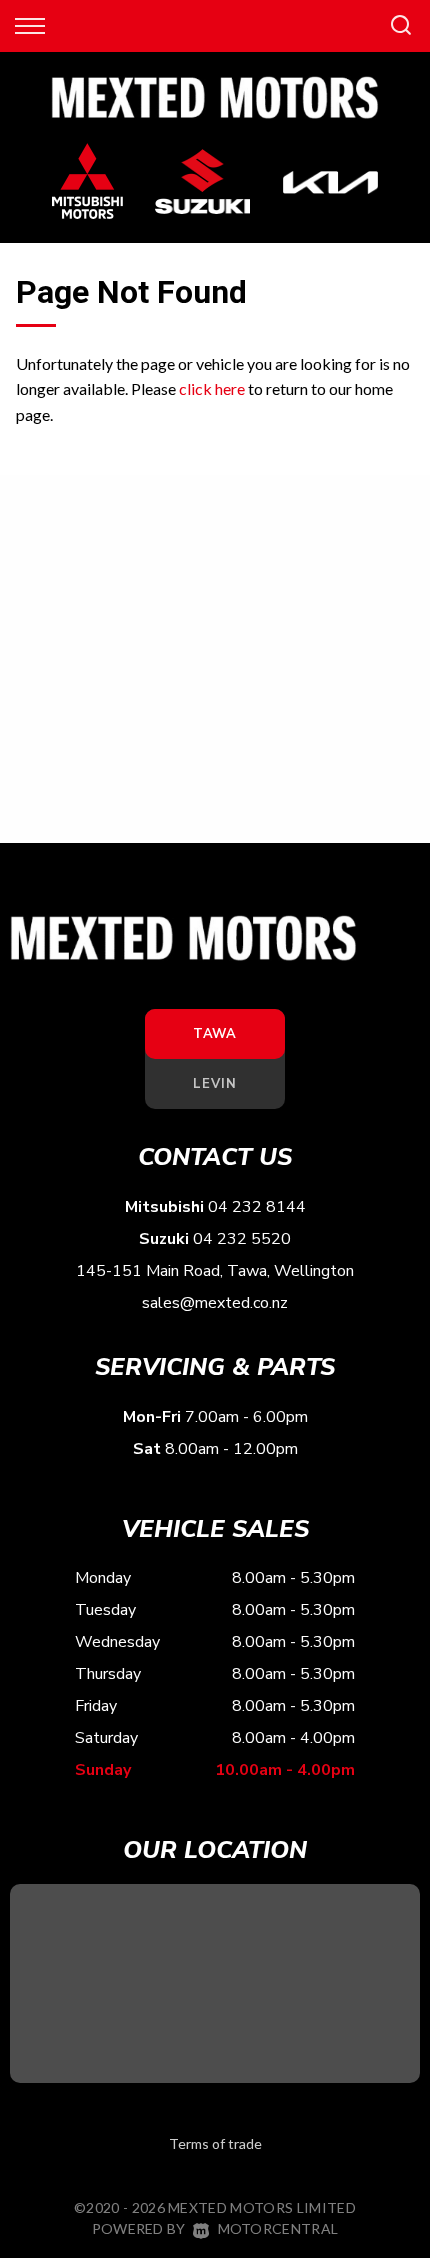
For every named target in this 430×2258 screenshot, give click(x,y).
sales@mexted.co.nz (215, 1303)
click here (212, 388)
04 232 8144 (257, 1207)
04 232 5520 (242, 1239)
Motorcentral (278, 2228)
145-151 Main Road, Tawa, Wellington (215, 1271)
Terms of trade (215, 2143)
